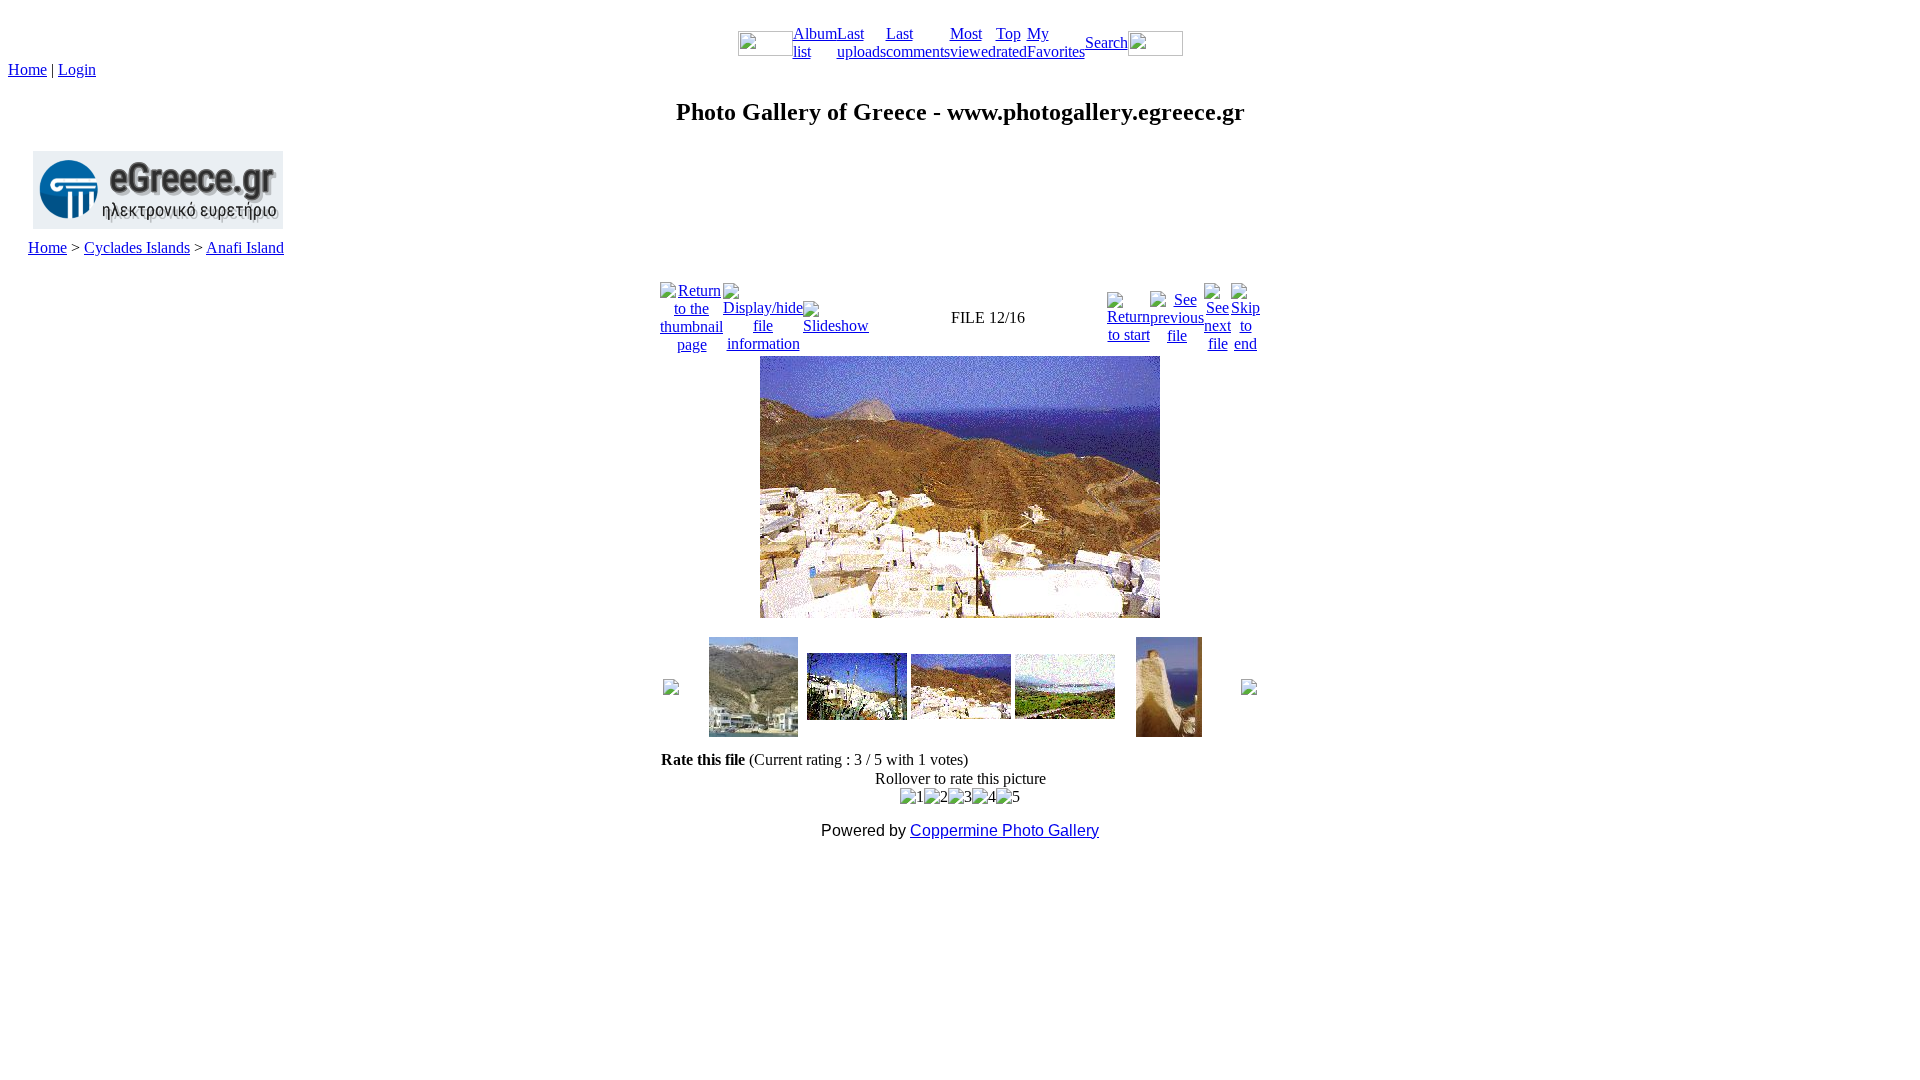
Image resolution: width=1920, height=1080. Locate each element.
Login (77, 69)
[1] (912, 797)
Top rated (1011, 42)
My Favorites (1056, 42)
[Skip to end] (1245, 312)
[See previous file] (1177, 312)
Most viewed (973, 42)
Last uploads (861, 42)
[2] (936, 797)
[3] (960, 797)
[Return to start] (1128, 312)
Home (27, 69)
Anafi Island (245, 247)
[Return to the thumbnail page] (691, 312)
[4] (984, 797)
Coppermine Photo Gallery (1004, 830)
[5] (1008, 797)
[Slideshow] (836, 312)
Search (1106, 42)
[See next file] (1217, 312)
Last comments (918, 42)
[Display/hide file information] (763, 312)
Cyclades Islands (137, 247)
